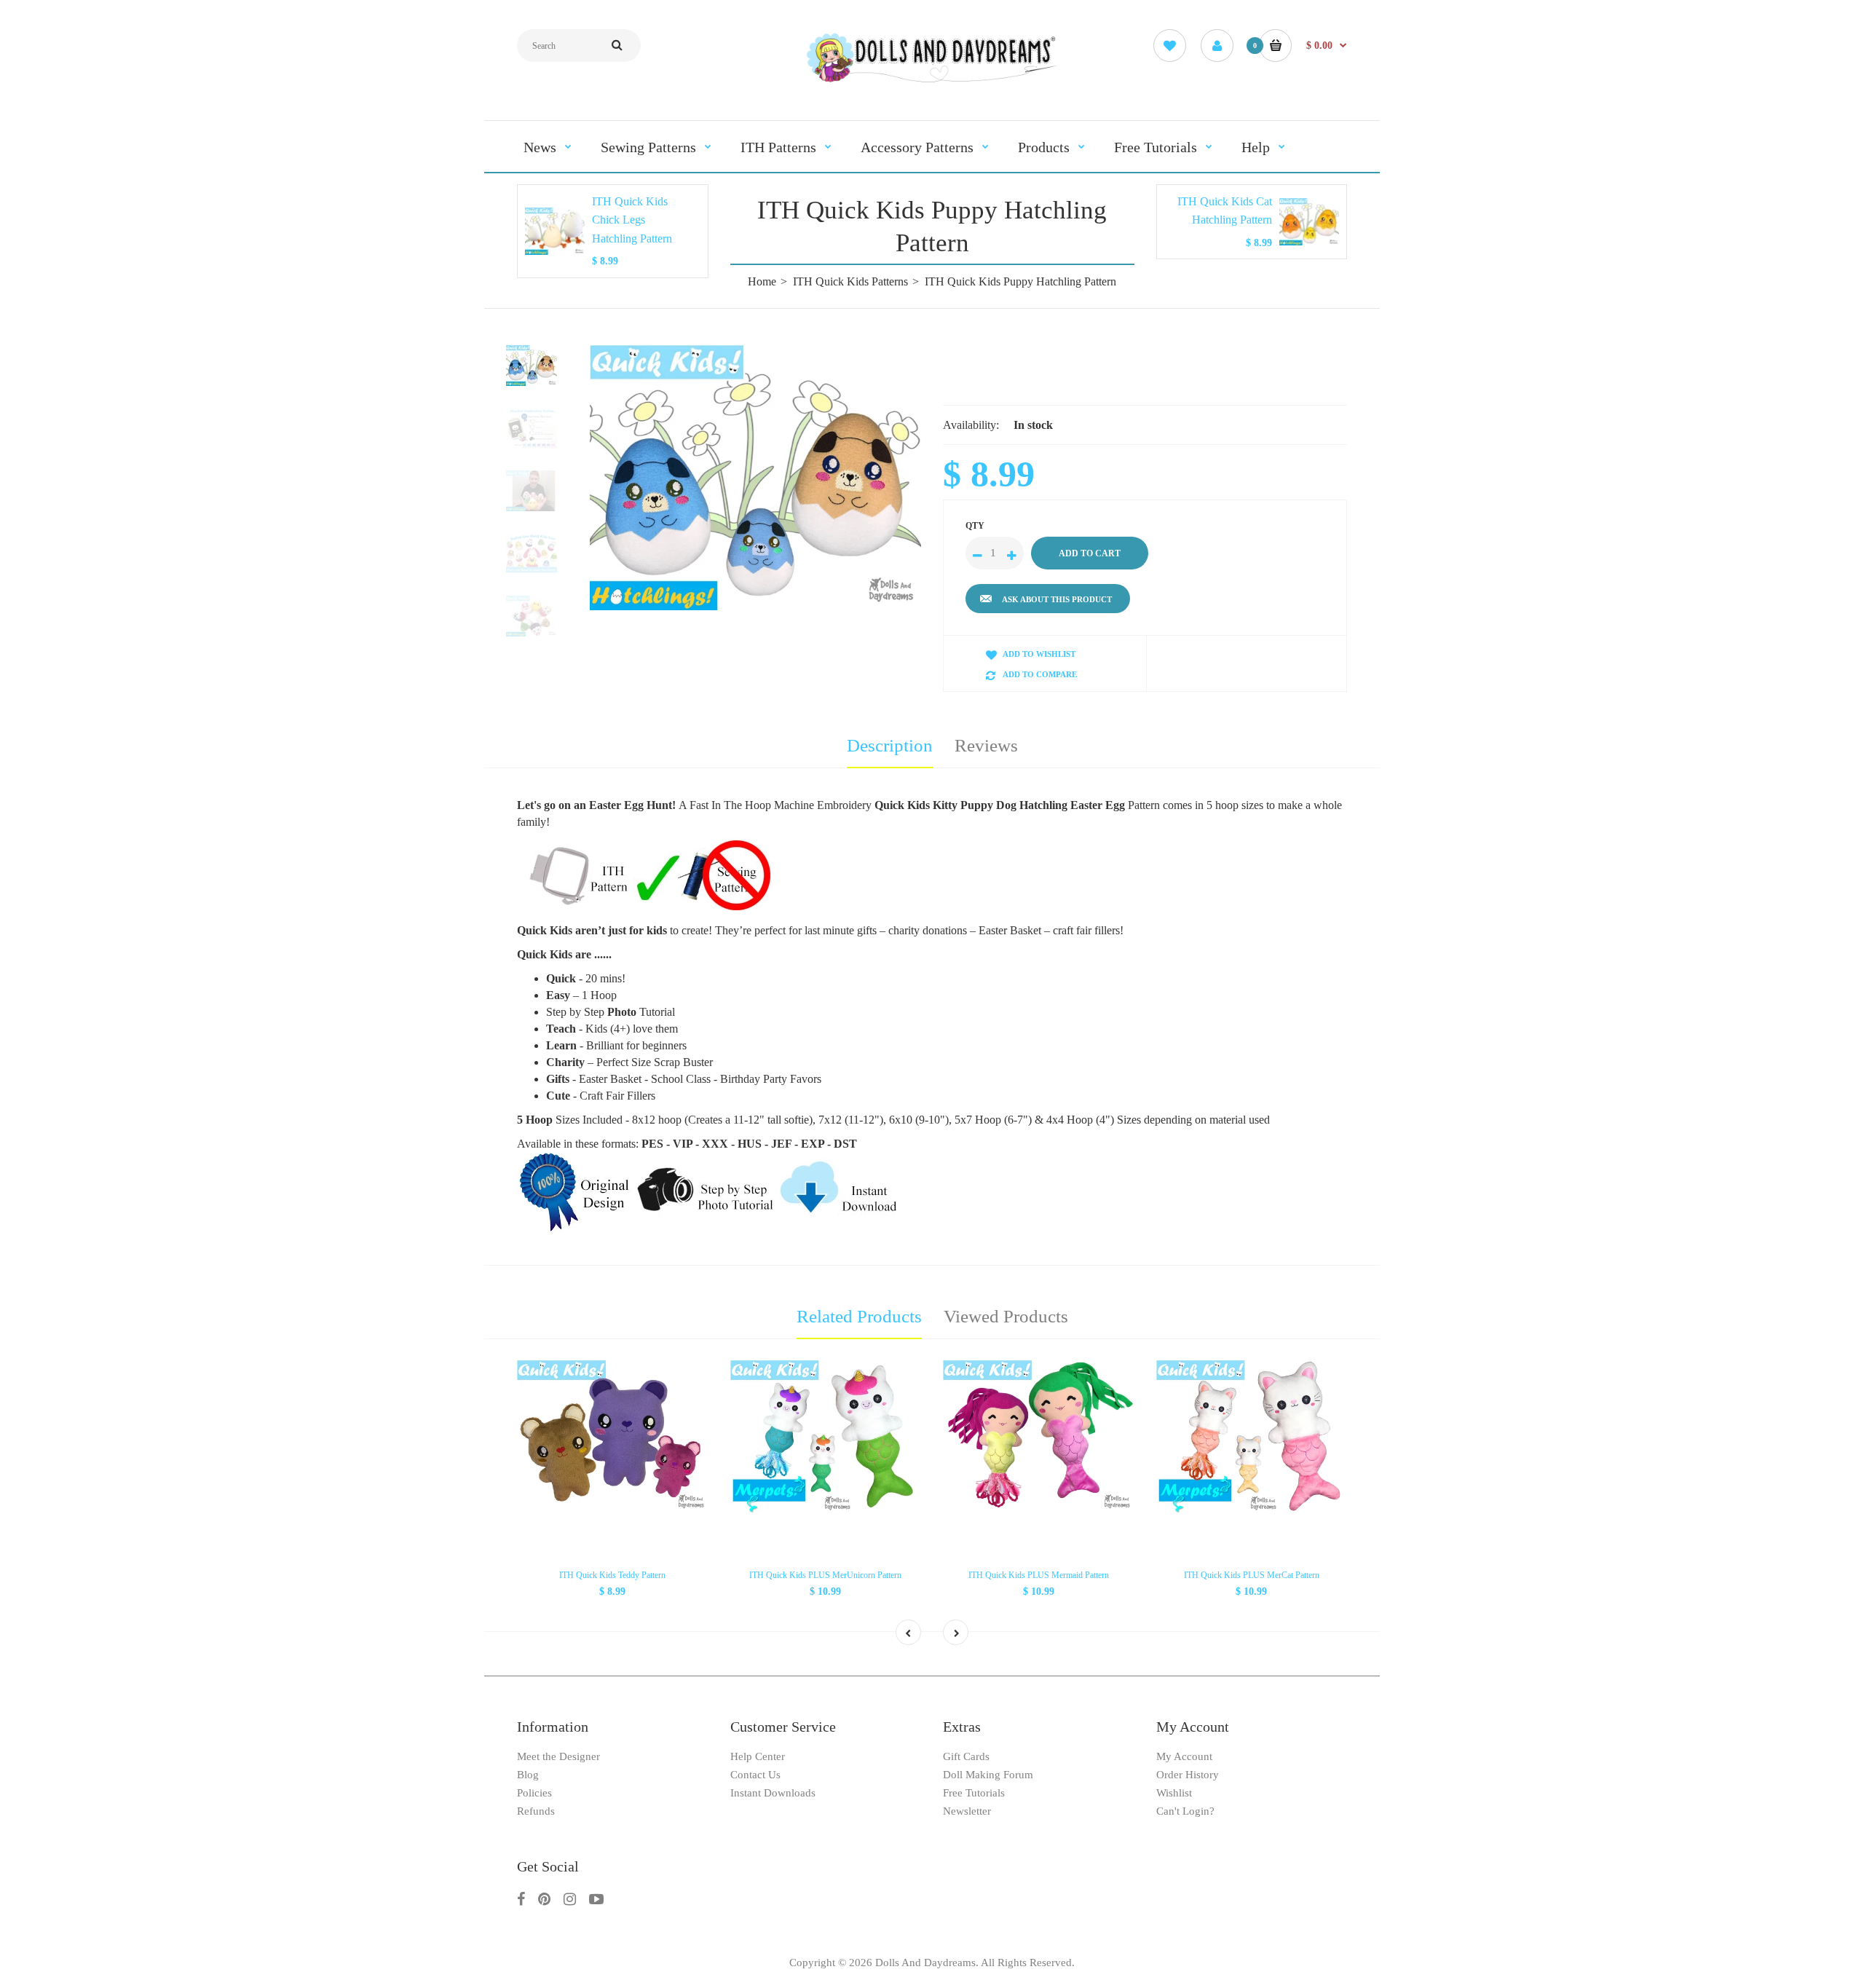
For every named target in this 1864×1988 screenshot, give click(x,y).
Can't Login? (1185, 1811)
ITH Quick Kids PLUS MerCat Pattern (1252, 1575)
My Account (1184, 1756)
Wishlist (1174, 1793)
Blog (528, 1775)
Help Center (758, 1756)
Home (762, 281)
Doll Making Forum (988, 1775)
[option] (755, 478)
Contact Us (755, 1775)
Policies (534, 1793)
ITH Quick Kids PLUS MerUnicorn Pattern (825, 1575)
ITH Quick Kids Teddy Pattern (612, 1575)
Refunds (536, 1811)
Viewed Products (1006, 1316)
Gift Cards (966, 1756)
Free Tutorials (974, 1793)
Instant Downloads (773, 1793)
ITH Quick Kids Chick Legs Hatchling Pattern (632, 220)
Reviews (986, 745)
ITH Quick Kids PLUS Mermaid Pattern (1039, 1575)
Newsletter (967, 1811)
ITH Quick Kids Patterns (850, 281)
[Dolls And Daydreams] (932, 81)
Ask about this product (1057, 599)
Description (890, 745)
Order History (1188, 1775)
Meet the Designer (558, 1756)
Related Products (859, 1316)
